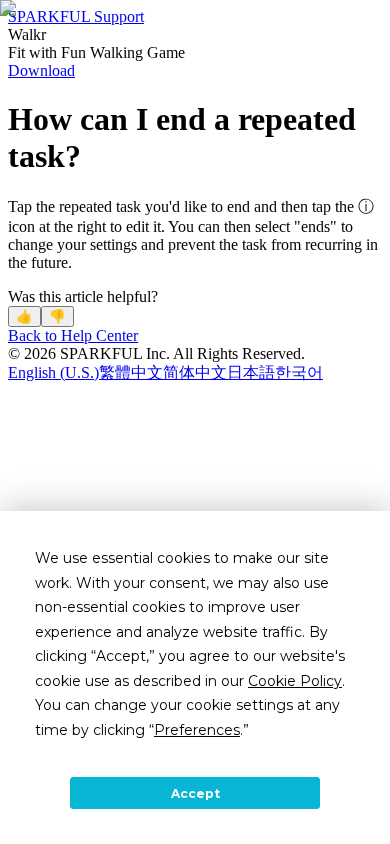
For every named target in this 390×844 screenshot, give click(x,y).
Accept (195, 793)
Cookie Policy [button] (295, 681)
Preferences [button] (197, 730)
